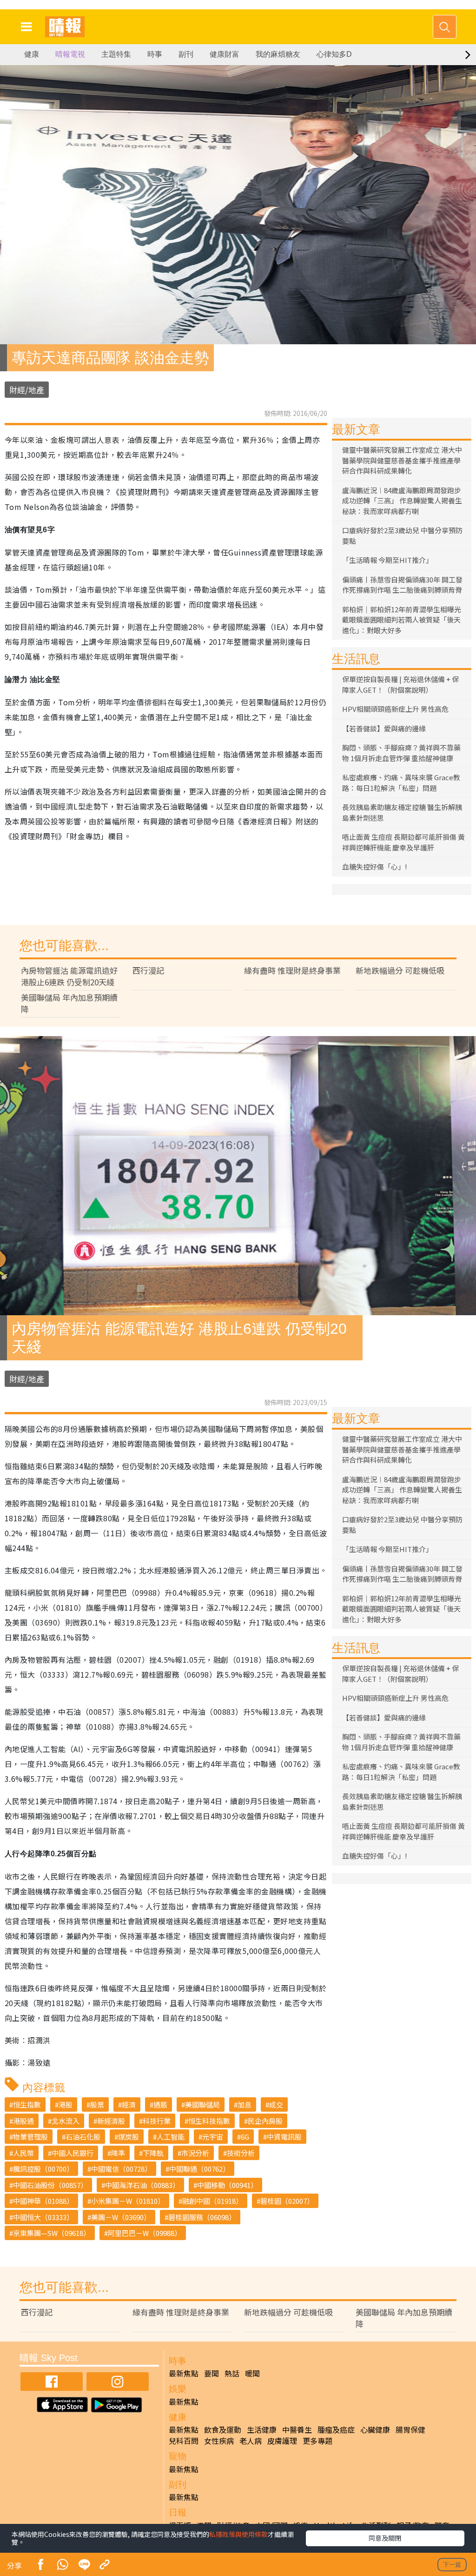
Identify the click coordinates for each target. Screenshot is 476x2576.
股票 (97, 2104)
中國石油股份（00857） (50, 2185)
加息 (245, 2104)
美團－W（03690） (121, 2217)
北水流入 (66, 2121)
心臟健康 (375, 2429)
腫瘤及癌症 (336, 2429)
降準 (118, 2153)
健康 (32, 54)
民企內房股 (265, 2121)
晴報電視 (70, 54)
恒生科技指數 (209, 2121)
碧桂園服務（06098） (202, 2217)
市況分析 (195, 2153)
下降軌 (153, 2153)
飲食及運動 (223, 2429)
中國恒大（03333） (43, 2217)
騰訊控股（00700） (43, 2169)
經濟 (129, 2104)
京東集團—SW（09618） (52, 2233)
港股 (66, 2104)
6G (245, 2137)
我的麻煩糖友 (278, 54)
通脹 (160, 2104)
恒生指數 (27, 2104)
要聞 (212, 2373)
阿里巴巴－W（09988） (145, 2233)
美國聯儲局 (202, 2104)
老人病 (251, 2441)
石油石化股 (83, 2137)
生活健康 (262, 2429)
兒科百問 (184, 2441)
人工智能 (171, 2137)
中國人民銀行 (73, 2153)
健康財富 (225, 54)
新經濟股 (111, 2121)
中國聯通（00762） (199, 2169)
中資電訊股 (284, 2137)
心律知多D (334, 54)
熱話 (232, 2373)
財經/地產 (27, 390)
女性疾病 (219, 2441)
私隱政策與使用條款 (238, 2534)
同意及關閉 (385, 2538)
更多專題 (317, 2441)
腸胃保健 (410, 2429)
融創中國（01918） (212, 2201)
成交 (276, 2104)
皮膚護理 (282, 2441)
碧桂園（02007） (287, 2201)
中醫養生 (297, 2429)
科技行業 (157, 2121)
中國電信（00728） (121, 2169)
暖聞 (252, 2373)
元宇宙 (213, 2137)
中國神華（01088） (43, 2201)
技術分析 (241, 2153)
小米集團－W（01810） (128, 2201)
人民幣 (23, 2153)
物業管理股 (30, 2137)
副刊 (186, 54)
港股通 (23, 2121)
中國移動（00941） (227, 2185)
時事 (155, 54)
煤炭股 (129, 2137)
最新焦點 (184, 2373)
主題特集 (116, 54)
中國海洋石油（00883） (142, 2185)
